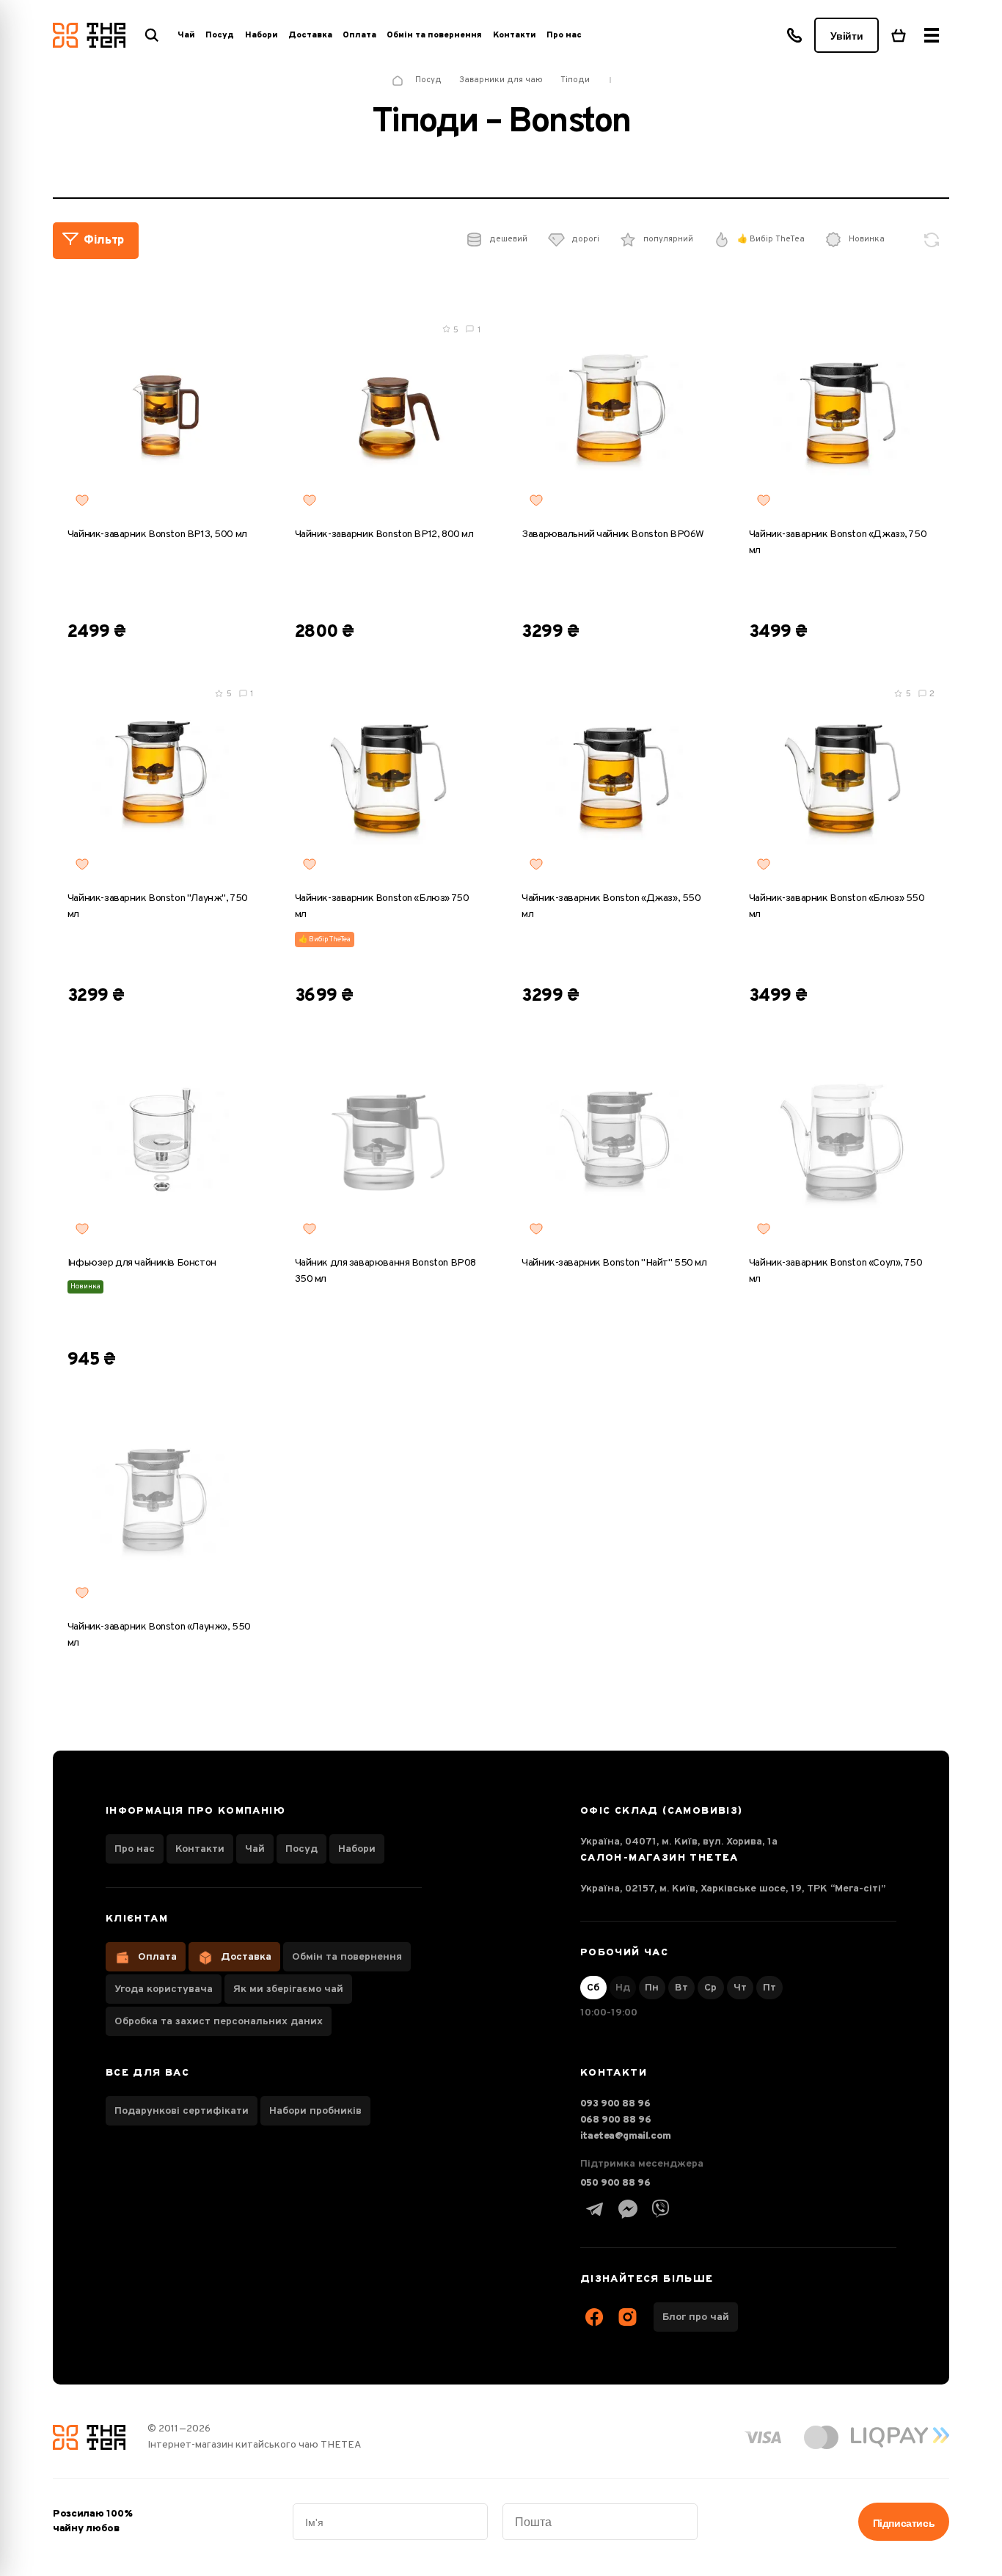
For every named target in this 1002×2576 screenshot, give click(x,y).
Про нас (564, 35)
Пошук (152, 35)
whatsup (628, 2209)
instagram (628, 2317)
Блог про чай (696, 2317)
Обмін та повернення (434, 35)
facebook (595, 2317)
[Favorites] (82, 500)
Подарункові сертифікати (182, 2111)
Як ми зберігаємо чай (288, 1989)
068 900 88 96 (616, 2120)
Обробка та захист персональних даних (219, 2022)
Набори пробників (315, 2111)
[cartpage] (899, 35)
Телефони (794, 35)
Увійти (846, 36)
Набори (357, 1849)
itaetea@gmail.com (626, 2136)
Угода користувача (164, 1989)
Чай (255, 1849)
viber (661, 2209)
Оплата (359, 35)
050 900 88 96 (615, 2183)
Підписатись (904, 2523)
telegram (595, 2209)
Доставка (310, 35)
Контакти (515, 35)
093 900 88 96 (615, 2104)
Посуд (301, 1849)
